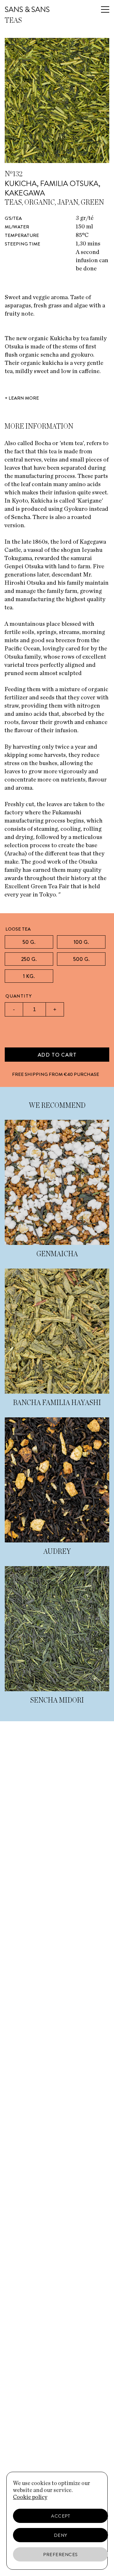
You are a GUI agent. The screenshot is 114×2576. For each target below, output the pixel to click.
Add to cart (57, 1055)
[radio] (29, 942)
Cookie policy (30, 2497)
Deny (61, 2535)
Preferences (60, 2555)
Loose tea (18, 929)
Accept (60, 2516)
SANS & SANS (27, 9)
